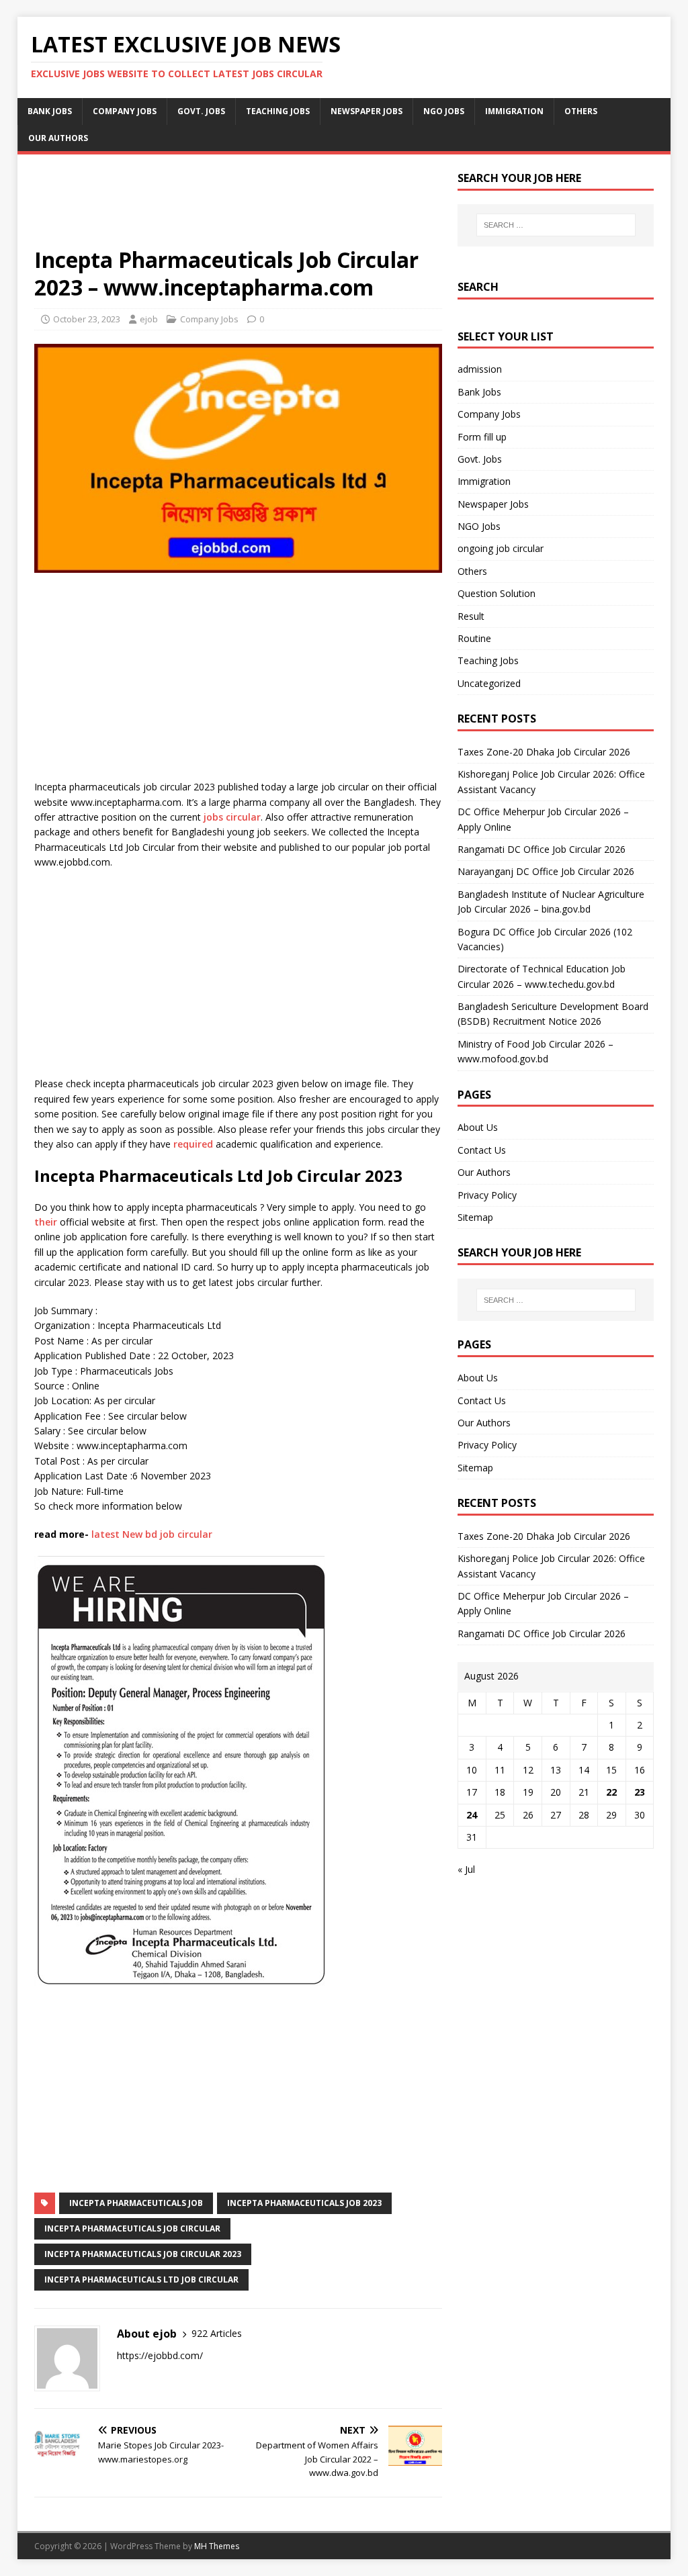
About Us (478, 1127)
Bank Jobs (50, 111)
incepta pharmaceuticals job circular (132, 2228)
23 (640, 1792)
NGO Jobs (444, 111)
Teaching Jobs (278, 111)
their (46, 1222)
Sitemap (475, 1217)
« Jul (466, 1869)
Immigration (514, 111)
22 (611, 1792)
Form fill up (482, 437)
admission (480, 369)
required (193, 1144)
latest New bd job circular (152, 1534)
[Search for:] (556, 225)
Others (581, 111)
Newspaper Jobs (367, 111)
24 (472, 1815)
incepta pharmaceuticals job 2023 (304, 2203)
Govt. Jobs (201, 111)
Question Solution (497, 593)
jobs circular (232, 817)
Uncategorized (489, 683)
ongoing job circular (501, 548)
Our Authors (58, 138)
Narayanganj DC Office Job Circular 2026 (546, 871)
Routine (474, 638)
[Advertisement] (238, 209)
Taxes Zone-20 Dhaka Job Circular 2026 (544, 752)
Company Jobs (125, 111)
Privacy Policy (487, 1195)
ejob (149, 319)
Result (471, 616)
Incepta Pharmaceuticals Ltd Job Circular (141, 2280)
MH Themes (217, 2546)
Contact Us (482, 1150)
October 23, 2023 (87, 319)
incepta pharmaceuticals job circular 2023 (143, 2254)
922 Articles (217, 2333)
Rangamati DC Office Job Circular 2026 (542, 849)
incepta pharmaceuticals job (136, 2203)
